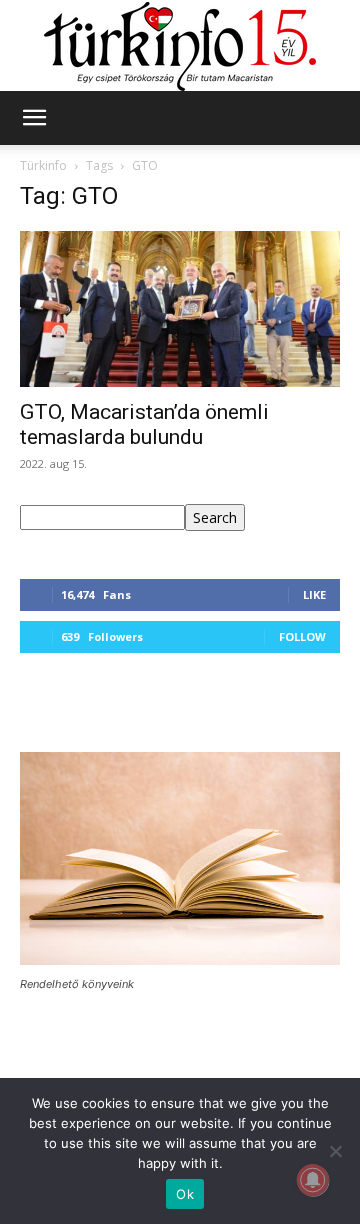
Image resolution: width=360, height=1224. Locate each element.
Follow (302, 636)
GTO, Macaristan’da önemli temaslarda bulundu (144, 424)
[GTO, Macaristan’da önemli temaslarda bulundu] (180, 309)
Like (314, 594)
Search (215, 517)
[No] (335, 1151)
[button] (34, 118)
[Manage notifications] (313, 1180)
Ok (185, 1194)
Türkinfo (43, 165)
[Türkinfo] (180, 46)
